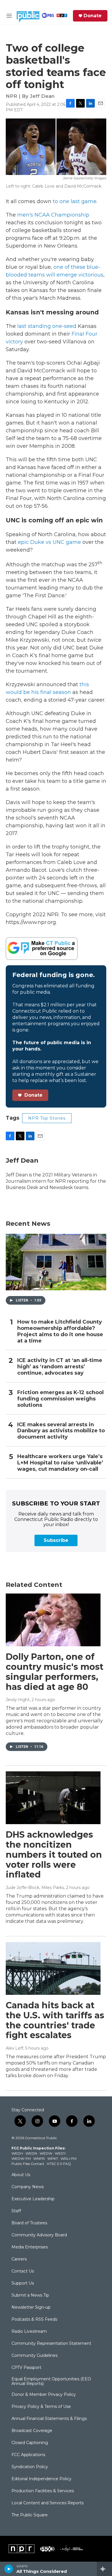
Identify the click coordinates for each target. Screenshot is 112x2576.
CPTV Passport (26, 2368)
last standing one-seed (47, 326)
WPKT (53, 2158)
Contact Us (23, 2271)
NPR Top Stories (47, 1118)
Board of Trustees (29, 2223)
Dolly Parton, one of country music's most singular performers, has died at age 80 (55, 1672)
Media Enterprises (30, 2247)
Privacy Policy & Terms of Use (41, 2407)
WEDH (17, 2153)
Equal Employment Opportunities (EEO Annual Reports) (51, 2382)
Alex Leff (15, 2048)
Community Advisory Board (39, 2235)
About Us (21, 2175)
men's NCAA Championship (53, 215)
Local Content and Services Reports (48, 2503)
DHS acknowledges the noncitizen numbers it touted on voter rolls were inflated (54, 1855)
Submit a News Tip (30, 2295)
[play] (9, 2569)
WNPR (39, 2158)
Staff (16, 2211)
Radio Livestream (29, 2332)
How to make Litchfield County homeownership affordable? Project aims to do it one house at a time (60, 1331)
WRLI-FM (68, 2158)
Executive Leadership (33, 2199)
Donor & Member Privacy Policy (44, 2395)
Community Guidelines (34, 2356)
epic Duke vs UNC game (49, 542)
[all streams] (104, 2569)
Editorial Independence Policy (41, 2479)
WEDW (46, 2153)
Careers (19, 2259)
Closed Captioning (30, 2443)
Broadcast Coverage (32, 2431)
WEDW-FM (21, 2158)
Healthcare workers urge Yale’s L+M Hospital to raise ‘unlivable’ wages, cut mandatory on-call (60, 1463)
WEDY (60, 2153)
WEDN (31, 2153)
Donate (93, 16)
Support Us (23, 2283)
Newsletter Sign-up (31, 2307)
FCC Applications (28, 2455)
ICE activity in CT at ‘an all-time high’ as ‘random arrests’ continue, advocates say (60, 1367)
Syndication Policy (30, 2467)
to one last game (75, 201)
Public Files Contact (28, 2164)
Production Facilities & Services (43, 2491)
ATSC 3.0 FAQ (59, 2164)
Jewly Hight (18, 1700)
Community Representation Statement (51, 2344)
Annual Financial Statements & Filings (49, 2419)
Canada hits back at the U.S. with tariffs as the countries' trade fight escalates (55, 2020)
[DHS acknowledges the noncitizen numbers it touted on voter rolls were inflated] (53, 1798)
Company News (28, 2187)
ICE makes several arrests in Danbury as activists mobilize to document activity (61, 1431)
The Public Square (30, 2515)
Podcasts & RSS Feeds (34, 2320)
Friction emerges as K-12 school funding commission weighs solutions (60, 1399)
